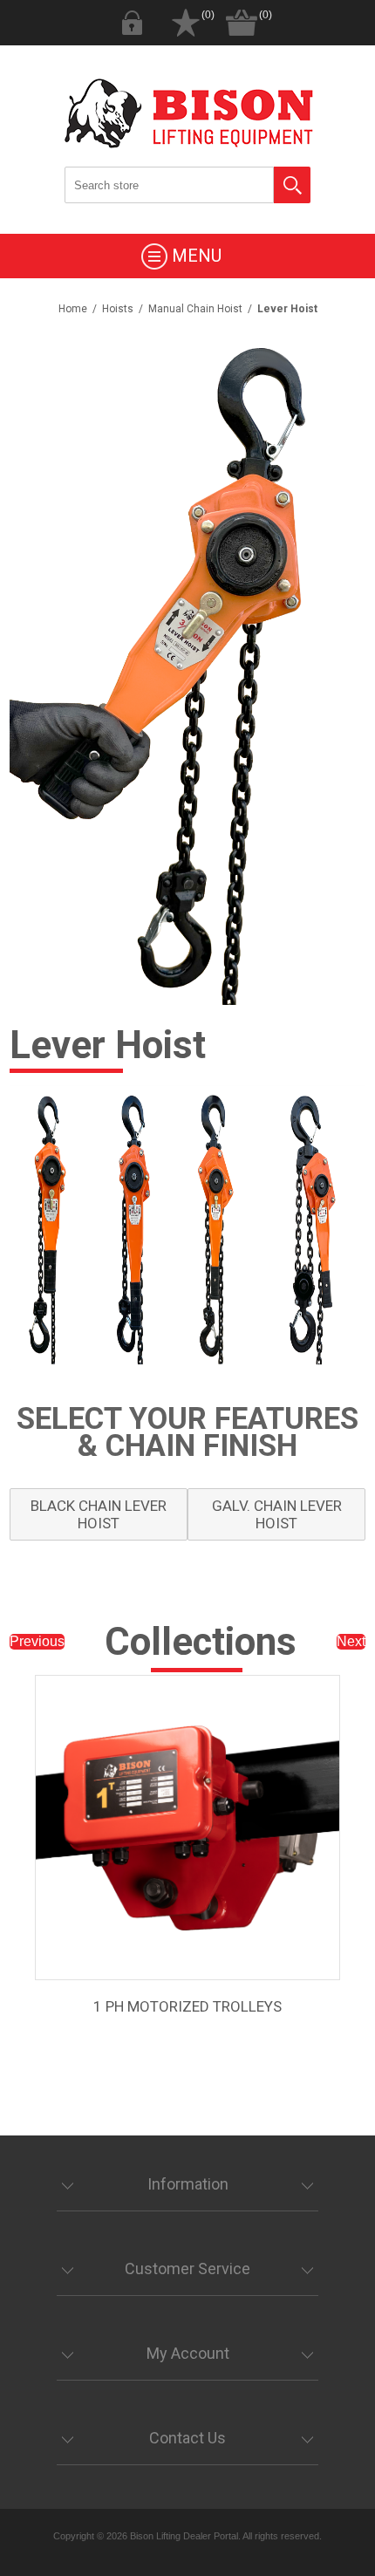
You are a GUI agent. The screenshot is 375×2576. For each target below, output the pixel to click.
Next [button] (351, 1641)
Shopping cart (242, 23)
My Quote (186, 23)
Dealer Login (132, 23)
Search (292, 185)
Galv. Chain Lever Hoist (277, 1514)
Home (73, 309)
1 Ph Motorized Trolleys (187, 2006)
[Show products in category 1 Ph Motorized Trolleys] (187, 1828)
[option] (188, 1879)
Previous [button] (37, 1641)
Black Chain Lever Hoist (99, 1514)
